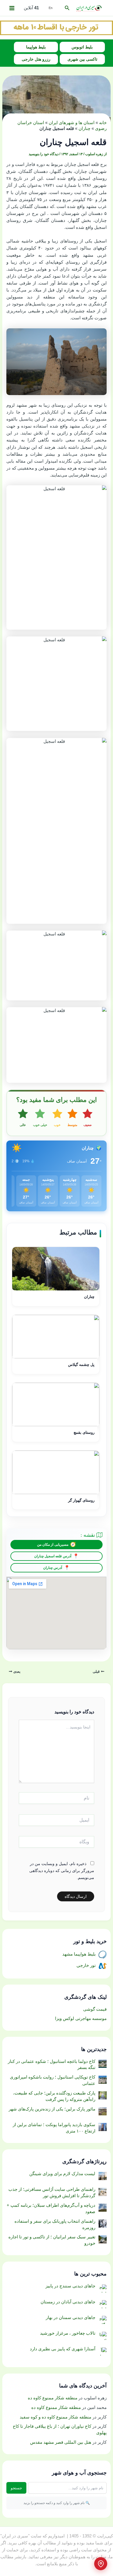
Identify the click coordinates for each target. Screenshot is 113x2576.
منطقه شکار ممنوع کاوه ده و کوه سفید (55, 2417)
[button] (67, 8)
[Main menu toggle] (12, 8)
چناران (84, 128)
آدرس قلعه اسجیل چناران (53, 1556)
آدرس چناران (53, 1568)
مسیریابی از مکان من (53, 1545)
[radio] (88, 1118)
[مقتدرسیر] (57, 27)
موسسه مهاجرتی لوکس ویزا (81, 2019)
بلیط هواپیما (36, 47)
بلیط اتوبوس (82, 47)
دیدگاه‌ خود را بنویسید (44, 154)
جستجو (16, 2488)
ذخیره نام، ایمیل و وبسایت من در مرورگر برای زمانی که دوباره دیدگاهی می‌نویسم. (62, 1871)
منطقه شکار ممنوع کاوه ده (53, 2398)
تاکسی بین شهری (82, 59)
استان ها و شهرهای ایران (72, 123)
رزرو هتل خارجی (36, 59)
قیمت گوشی (95, 2009)
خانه (103, 123)
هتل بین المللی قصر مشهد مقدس (61, 2442)
